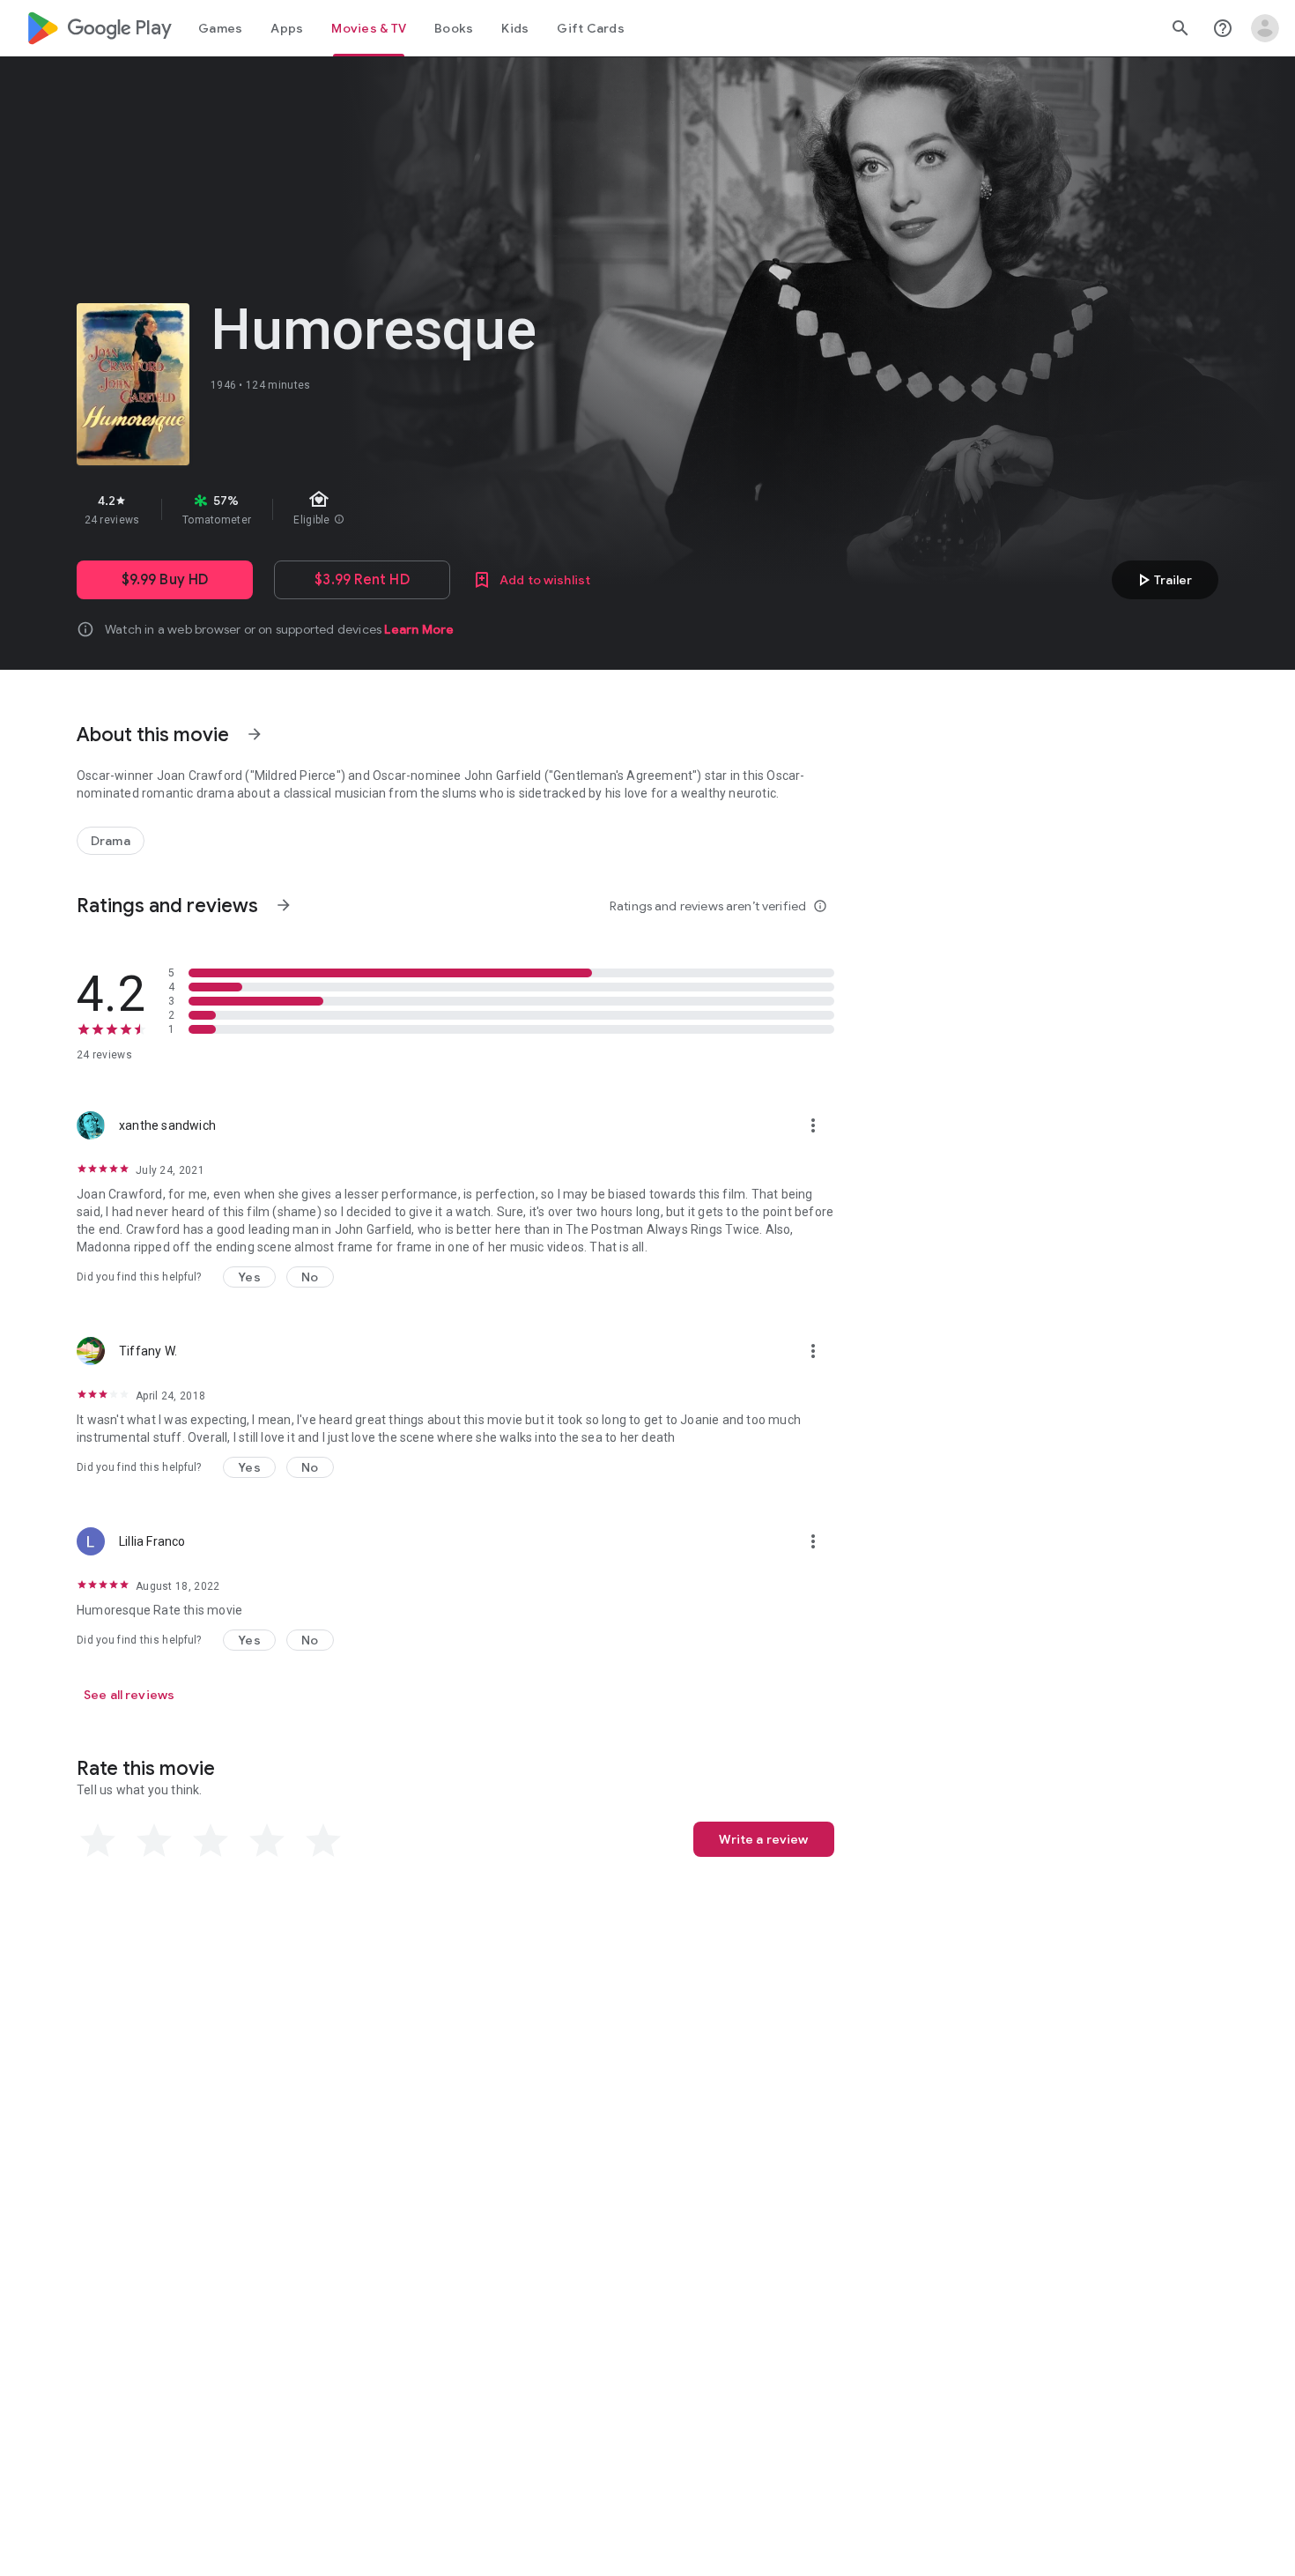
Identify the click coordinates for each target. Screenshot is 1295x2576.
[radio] (98, 1841)
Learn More (419, 629)
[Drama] (111, 841)
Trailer (1162, 580)
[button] (249, 1277)
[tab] (220, 28)
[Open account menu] (1265, 28)
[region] (390, 509)
